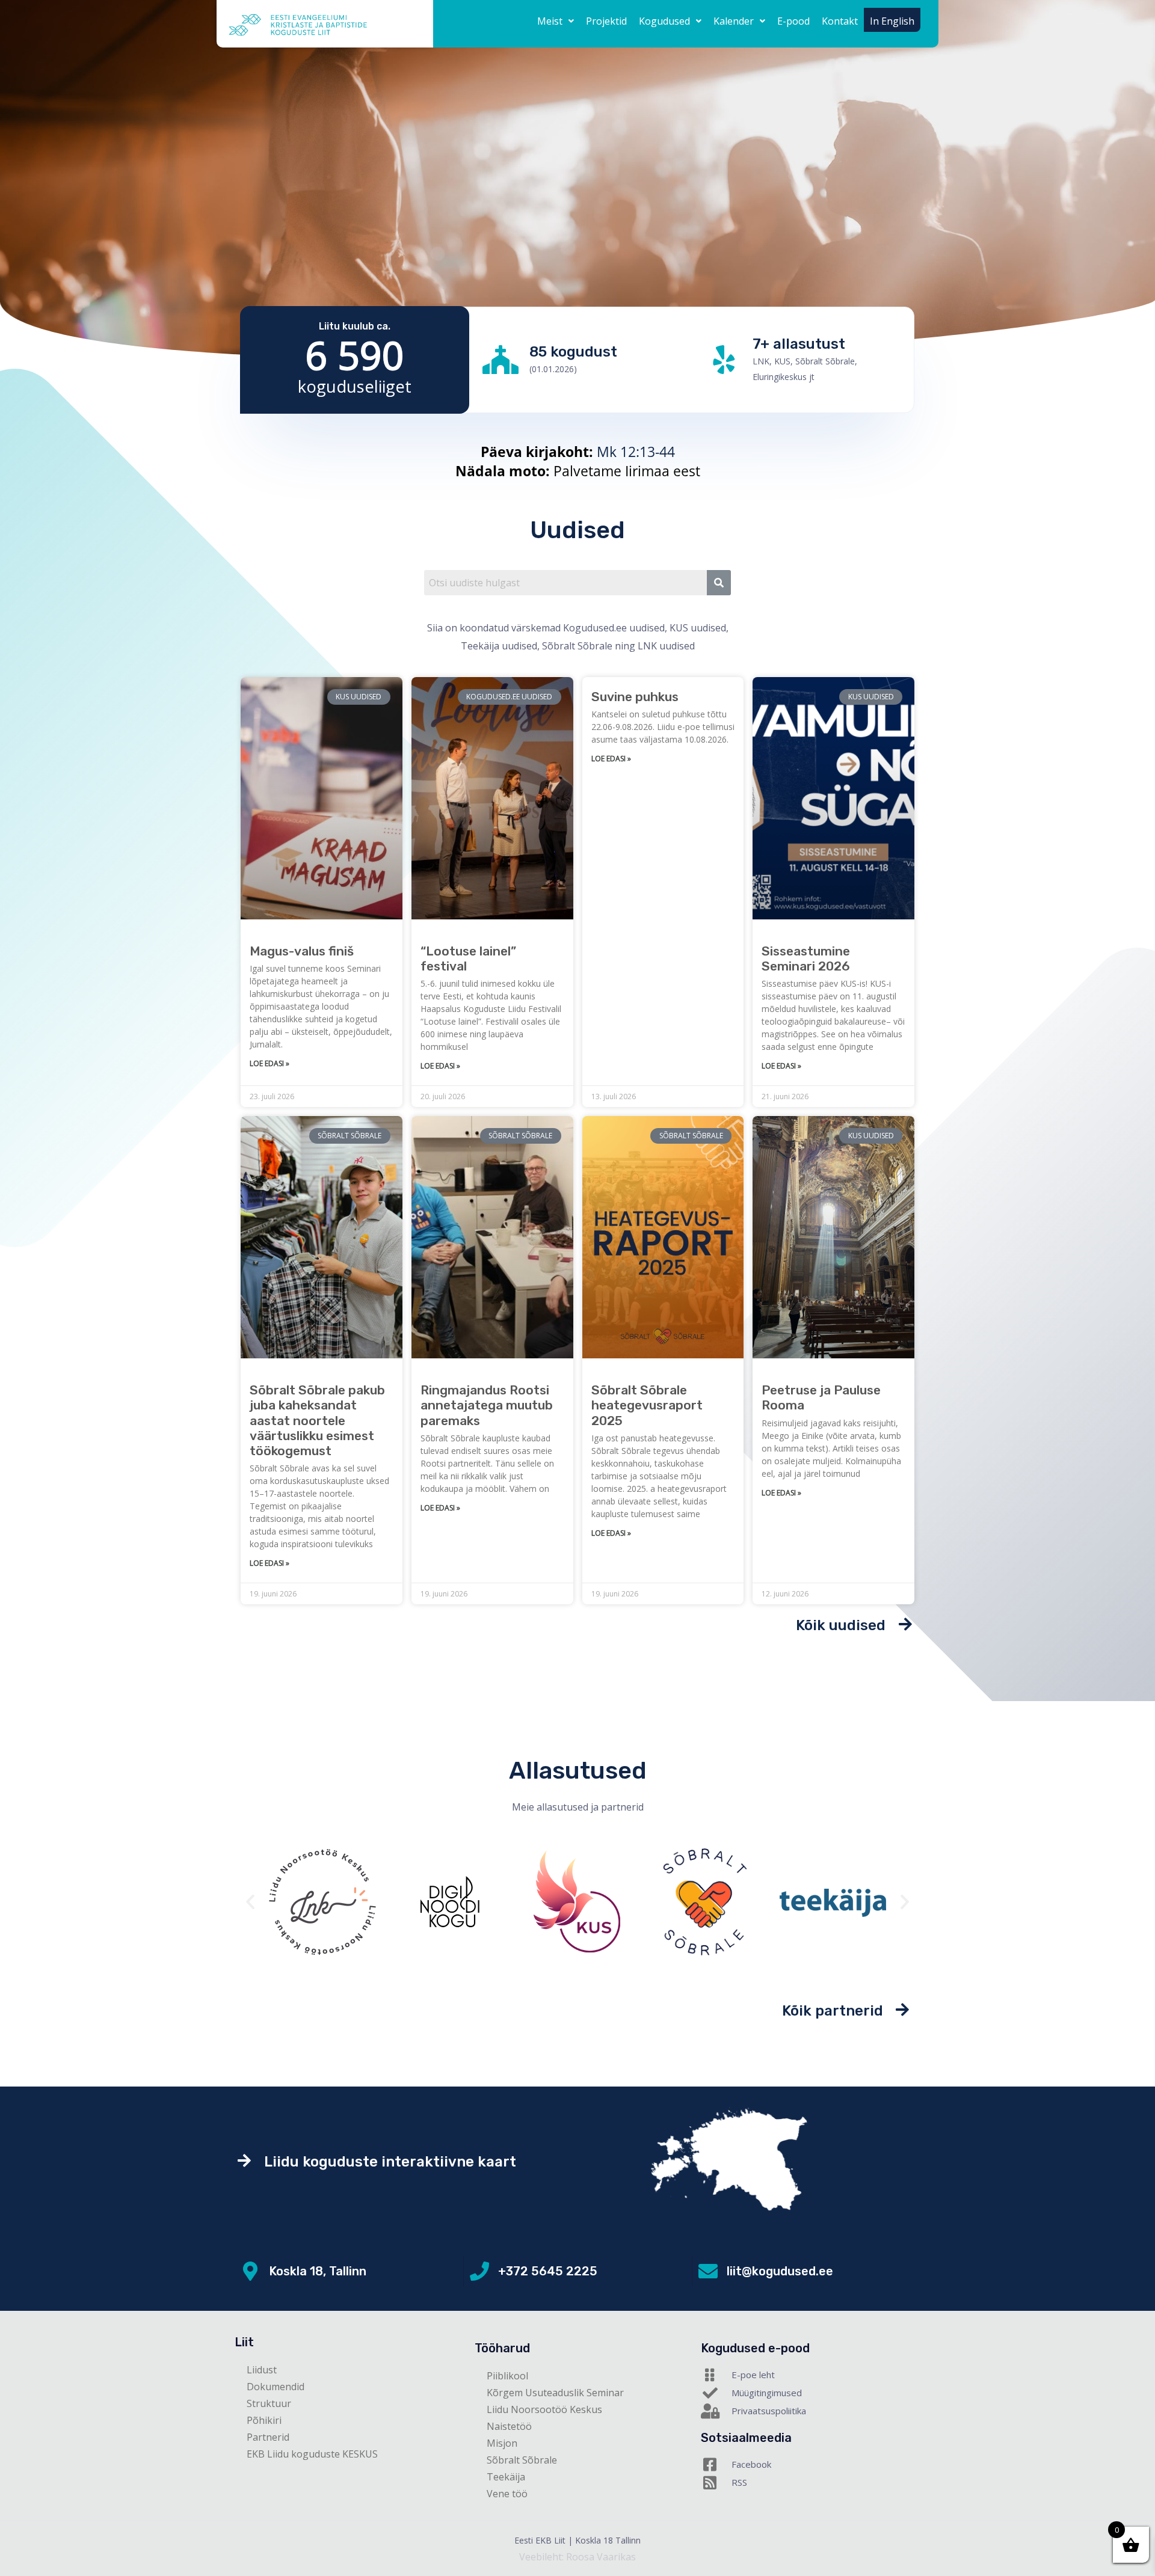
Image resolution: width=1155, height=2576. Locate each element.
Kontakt (840, 21)
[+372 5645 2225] (479, 2271)
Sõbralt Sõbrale (522, 2460)
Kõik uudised (841, 1625)
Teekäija (506, 2477)
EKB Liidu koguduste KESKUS (312, 2454)
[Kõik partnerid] (903, 2009)
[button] (556, 21)
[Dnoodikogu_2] (322, 1902)
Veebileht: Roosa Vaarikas (577, 2557)
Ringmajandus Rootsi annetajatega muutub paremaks (487, 1405)
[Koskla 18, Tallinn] (250, 2271)
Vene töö (507, 2494)
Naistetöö (509, 2426)
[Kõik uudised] (905, 1624)
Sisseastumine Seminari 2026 (806, 958)
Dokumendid (276, 2387)
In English (892, 21)
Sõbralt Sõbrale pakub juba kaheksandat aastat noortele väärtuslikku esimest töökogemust (317, 1420)
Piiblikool (507, 2376)
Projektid (606, 21)
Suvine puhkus (635, 697)
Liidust (262, 2370)
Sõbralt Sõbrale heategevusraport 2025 (647, 1405)
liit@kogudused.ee (780, 2271)
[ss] (577, 1902)
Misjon (502, 2443)
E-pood (793, 21)
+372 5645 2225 (548, 2271)
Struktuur (269, 2403)
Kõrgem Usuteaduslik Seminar (555, 2393)
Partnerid (268, 2437)
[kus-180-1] (450, 1902)
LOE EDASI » (269, 1063)
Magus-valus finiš (302, 951)
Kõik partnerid (833, 2011)
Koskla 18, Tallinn (318, 2271)
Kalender (734, 21)
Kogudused (664, 21)
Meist (550, 21)
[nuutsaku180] (833, 1902)
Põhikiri (264, 2420)
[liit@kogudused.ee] (708, 2271)
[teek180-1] (705, 1902)
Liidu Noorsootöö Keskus (544, 2409)
